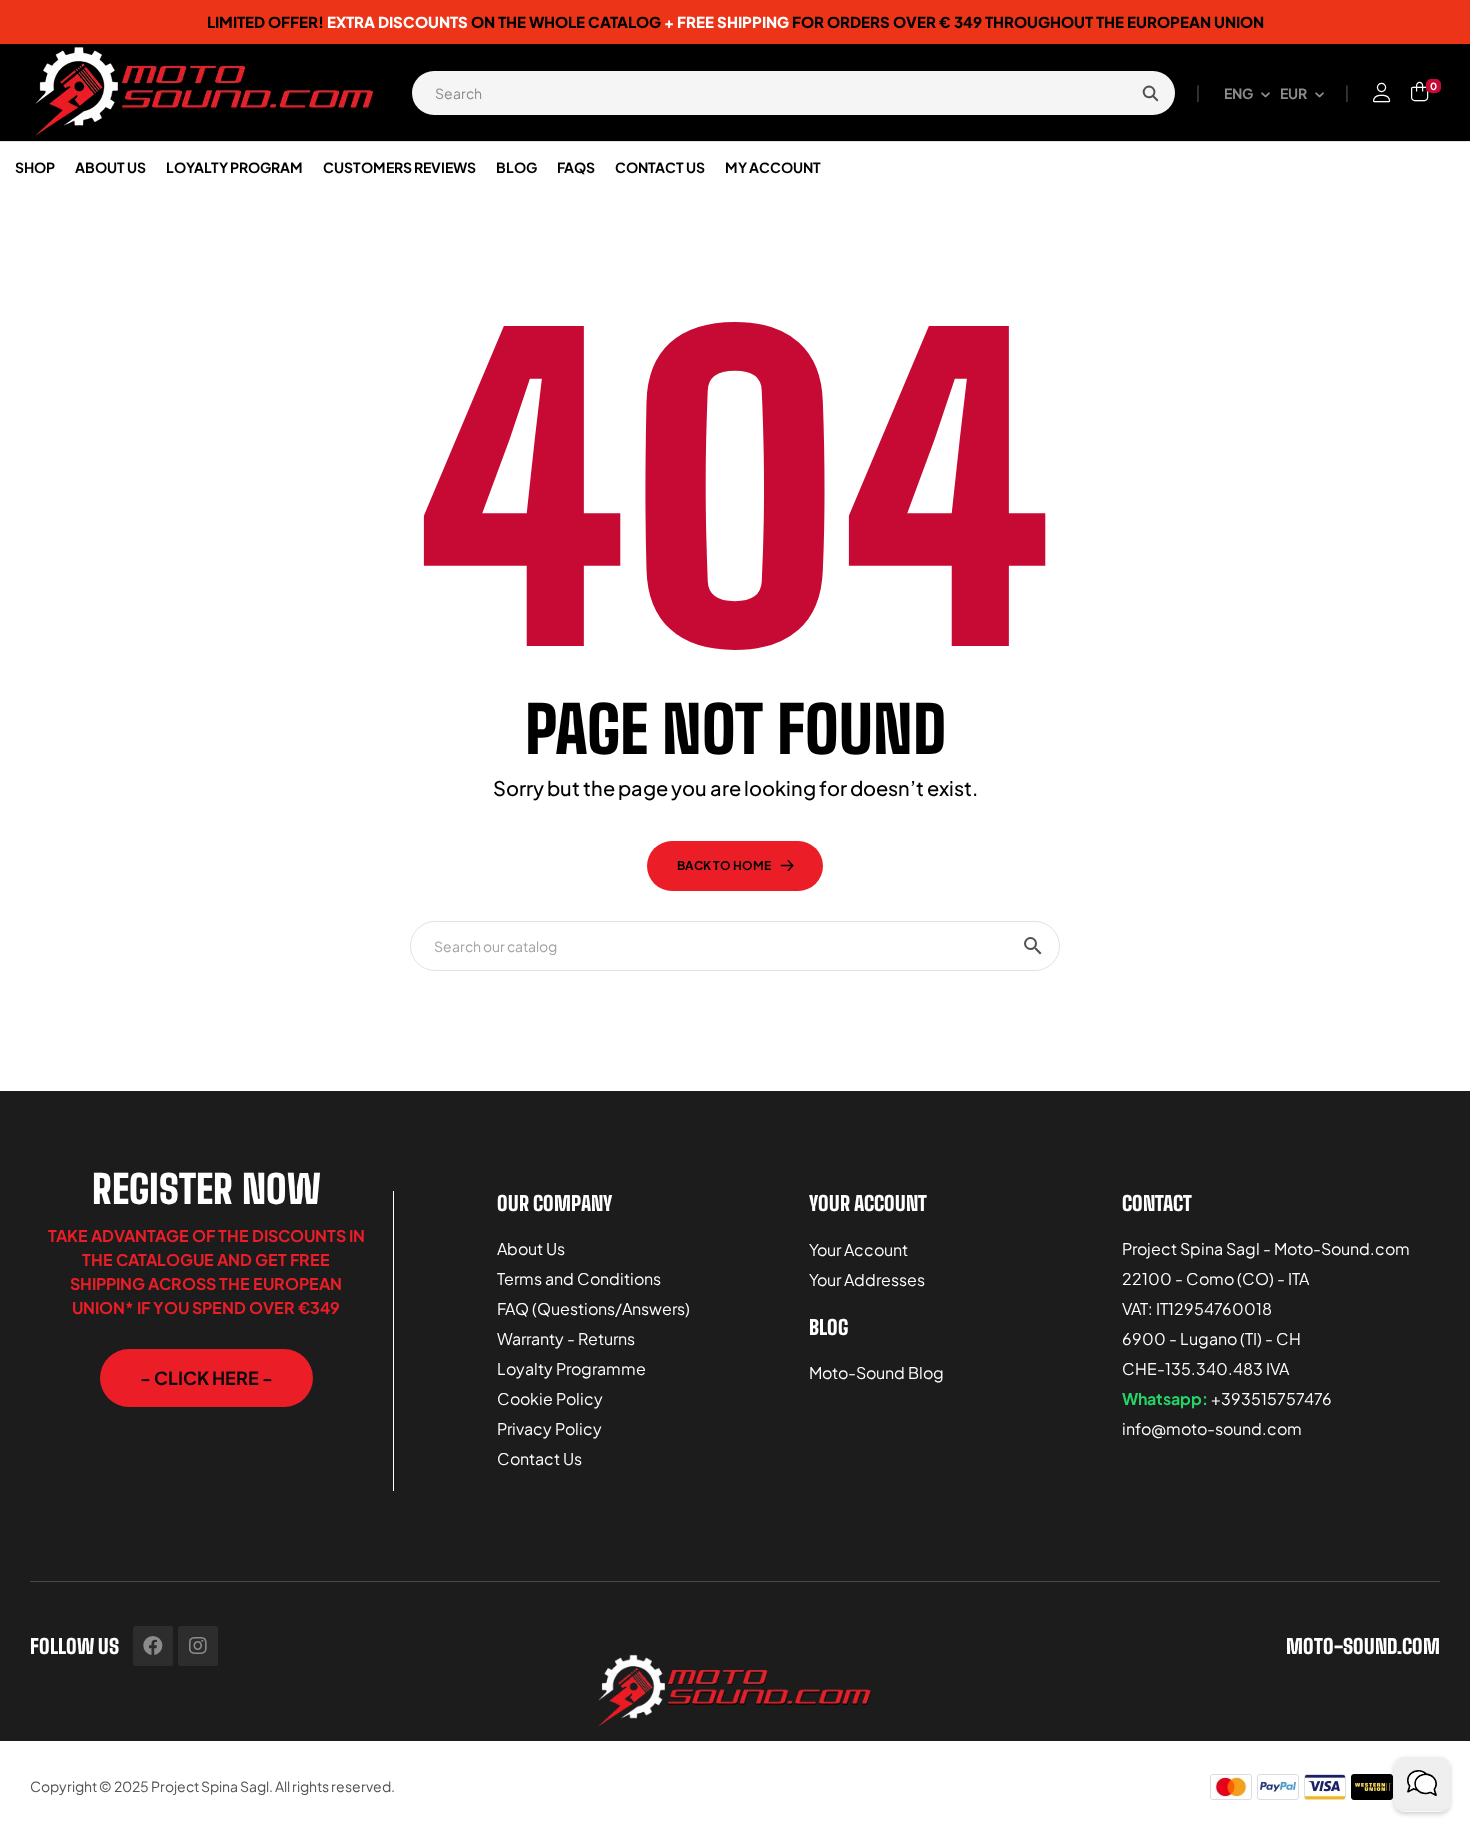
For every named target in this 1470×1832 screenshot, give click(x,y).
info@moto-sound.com (1212, 1428)
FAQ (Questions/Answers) (593, 1308)
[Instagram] (198, 1646)
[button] (206, 1378)
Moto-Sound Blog (876, 1372)
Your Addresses (867, 1279)
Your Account (858, 1249)
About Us (531, 1248)
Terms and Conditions (579, 1278)
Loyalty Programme (571, 1368)
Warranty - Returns (566, 1338)
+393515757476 (1271, 1398)
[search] (1150, 93)
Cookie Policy (550, 1398)
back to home (724, 865)
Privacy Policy (549, 1428)
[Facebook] (153, 1646)
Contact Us (539, 1458)
